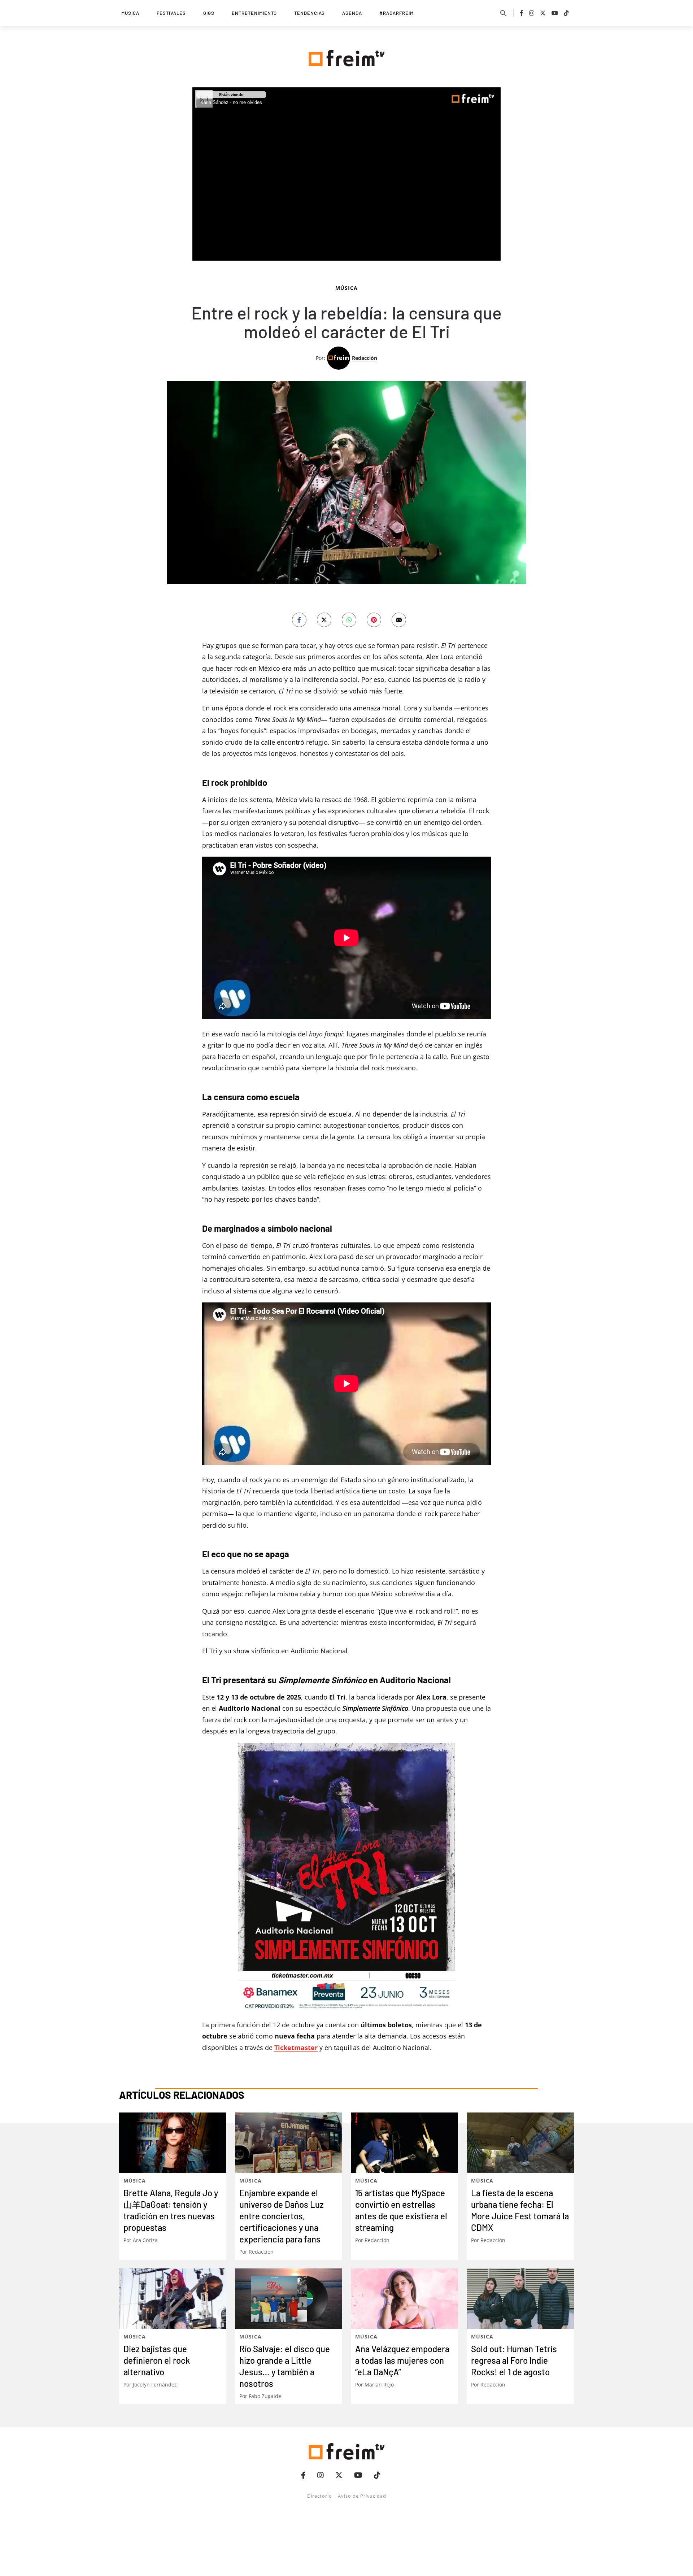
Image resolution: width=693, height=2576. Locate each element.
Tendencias (310, 13)
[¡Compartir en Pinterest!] (374, 620)
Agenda (352, 13)
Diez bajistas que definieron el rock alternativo (157, 2360)
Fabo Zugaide (265, 2396)
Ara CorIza (145, 2240)
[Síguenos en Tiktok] (566, 13)
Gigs (209, 13)
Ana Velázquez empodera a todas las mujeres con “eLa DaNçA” (402, 2360)
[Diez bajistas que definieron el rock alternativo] (173, 2299)
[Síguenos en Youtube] (555, 13)
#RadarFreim (396, 13)
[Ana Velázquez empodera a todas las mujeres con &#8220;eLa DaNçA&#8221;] (404, 2299)
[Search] (504, 13)
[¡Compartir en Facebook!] (299, 620)
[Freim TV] (346, 57)
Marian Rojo (379, 2384)
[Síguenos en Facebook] (522, 13)
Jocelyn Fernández (155, 2384)
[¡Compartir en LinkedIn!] (349, 620)
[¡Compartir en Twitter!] (324, 620)
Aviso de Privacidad (362, 2496)
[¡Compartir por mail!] (399, 620)
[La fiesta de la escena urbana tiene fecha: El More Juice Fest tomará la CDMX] (520, 2143)
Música (130, 13)
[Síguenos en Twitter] (543, 13)
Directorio (320, 2496)
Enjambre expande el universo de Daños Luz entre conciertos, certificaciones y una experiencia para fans (282, 2216)
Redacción (365, 358)
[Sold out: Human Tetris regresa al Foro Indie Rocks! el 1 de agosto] (520, 2299)
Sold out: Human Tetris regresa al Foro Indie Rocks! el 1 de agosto (514, 2360)
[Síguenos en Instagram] (532, 13)
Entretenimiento (254, 13)
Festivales (171, 13)
